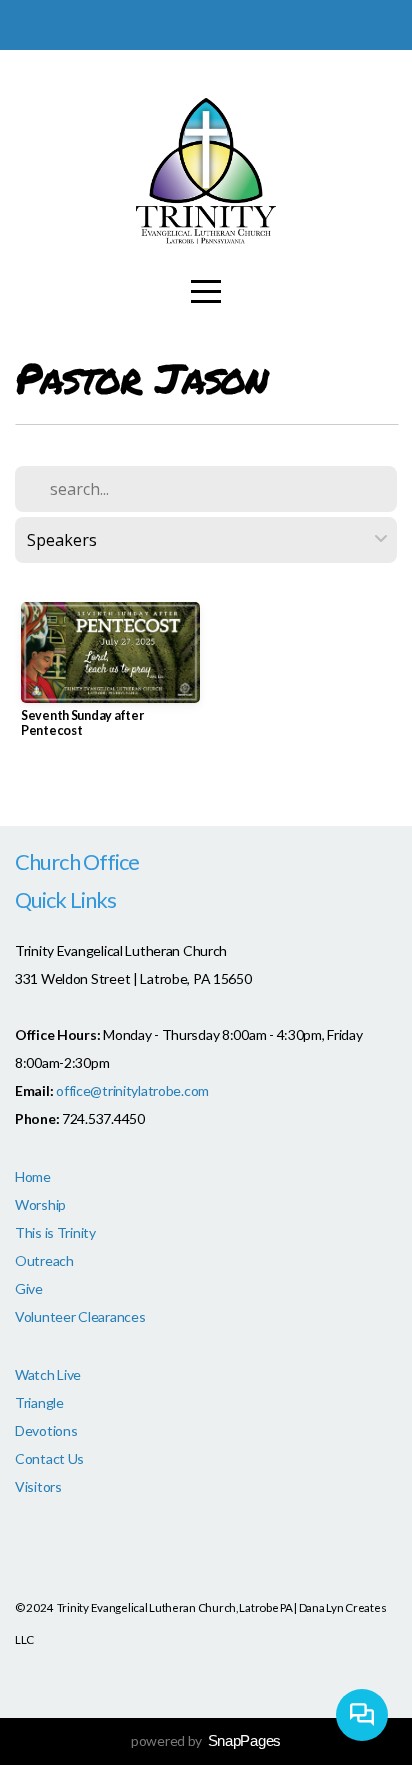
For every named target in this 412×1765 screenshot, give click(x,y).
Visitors (38, 1486)
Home (33, 1176)
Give (29, 1288)
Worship (40, 1204)
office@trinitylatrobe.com (132, 1090)
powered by (206, 1740)
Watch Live (48, 1374)
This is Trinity (55, 1232)
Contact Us (49, 1458)
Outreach (44, 1260)
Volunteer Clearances (80, 1316)
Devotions (46, 1430)
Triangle (39, 1402)
